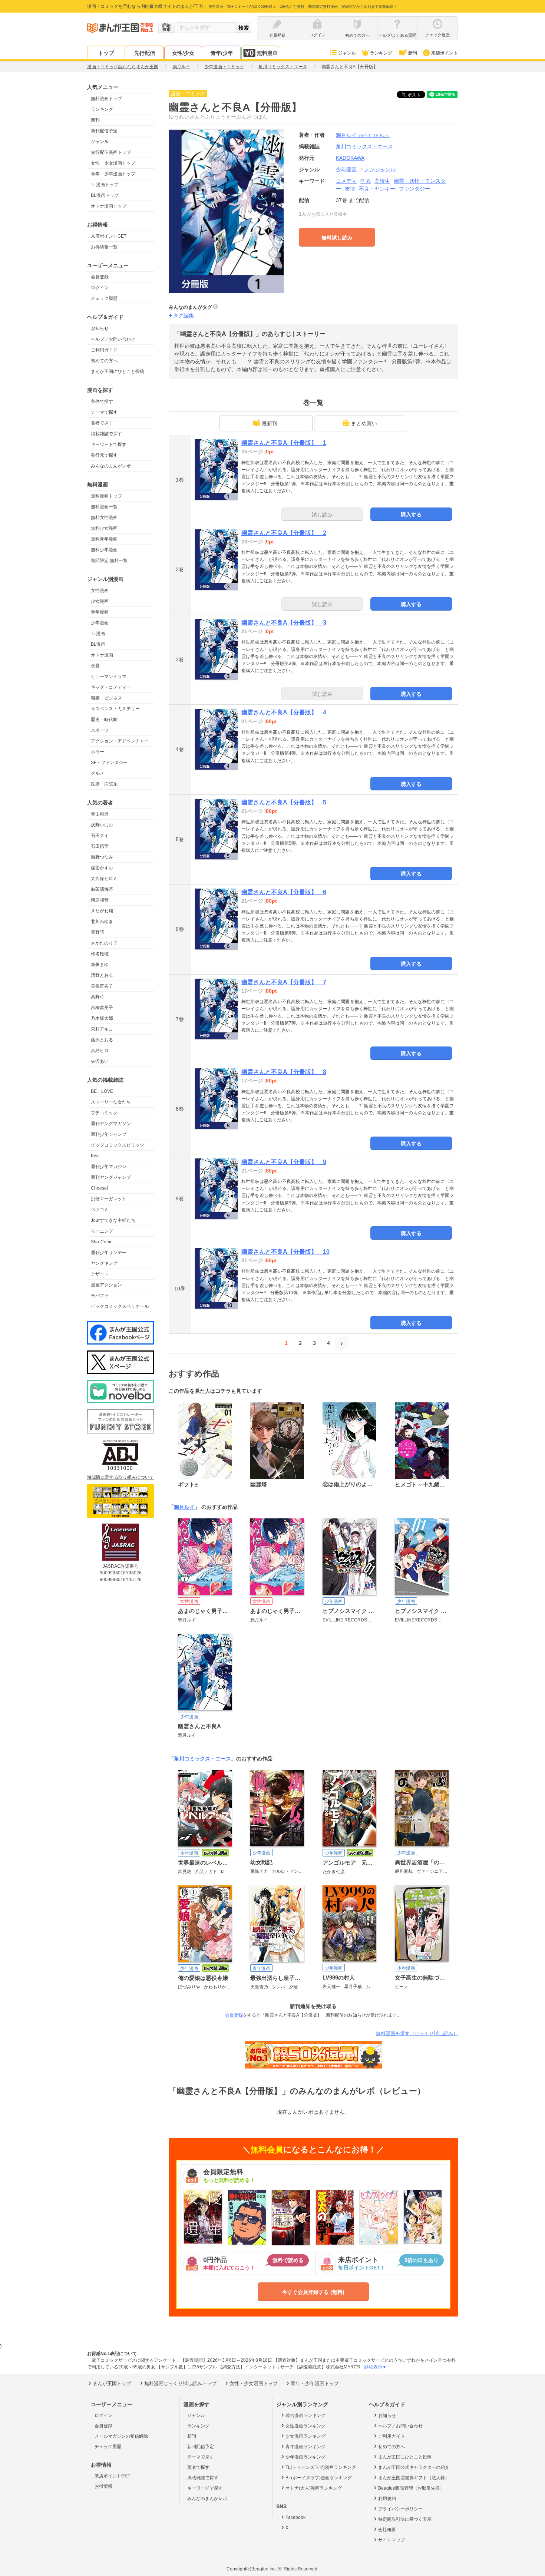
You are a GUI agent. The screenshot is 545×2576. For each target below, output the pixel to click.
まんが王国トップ (112, 2383)
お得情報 (103, 2486)
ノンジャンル (380, 169)
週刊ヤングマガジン (111, 1124)
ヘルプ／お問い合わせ (113, 339)
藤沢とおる (102, 1040)
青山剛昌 (100, 814)
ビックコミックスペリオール (120, 1306)
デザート (100, 1274)
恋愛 (95, 666)
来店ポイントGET (109, 236)
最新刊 (270, 423)
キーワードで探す (109, 444)
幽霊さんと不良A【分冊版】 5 (284, 802)
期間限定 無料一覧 (109, 560)
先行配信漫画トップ (111, 152)
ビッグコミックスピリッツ (118, 1145)
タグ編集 (184, 315)
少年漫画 (100, 623)
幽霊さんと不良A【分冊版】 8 (284, 1072)
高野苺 (98, 997)
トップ (106, 53)
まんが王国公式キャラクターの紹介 (414, 2467)
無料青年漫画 (104, 539)
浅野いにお (102, 825)
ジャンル (347, 53)
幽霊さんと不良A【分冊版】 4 (284, 712)
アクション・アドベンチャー (120, 741)
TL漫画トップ (105, 185)
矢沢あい (100, 1061)
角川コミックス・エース (202, 1759)
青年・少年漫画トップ (113, 174)
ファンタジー (414, 189)
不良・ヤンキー (377, 189)
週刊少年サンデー (109, 1253)
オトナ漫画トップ (109, 206)
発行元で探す (104, 455)
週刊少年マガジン (109, 1167)
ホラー (98, 752)
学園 (366, 181)
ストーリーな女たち (111, 1102)
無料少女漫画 (104, 528)
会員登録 (100, 277)
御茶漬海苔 (102, 889)
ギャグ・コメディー (111, 687)
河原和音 (100, 900)
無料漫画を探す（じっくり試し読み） (417, 2033)
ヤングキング (104, 1263)
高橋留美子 (102, 1008)
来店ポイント (445, 53)
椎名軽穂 (100, 954)
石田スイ (100, 836)
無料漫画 (267, 53)
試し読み (322, 515)
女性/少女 (183, 53)
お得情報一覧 (104, 247)
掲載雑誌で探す (106, 434)
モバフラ (100, 1296)
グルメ (98, 773)
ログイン (100, 288)
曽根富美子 (102, 986)
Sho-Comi (101, 1242)
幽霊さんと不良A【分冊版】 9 (284, 1162)
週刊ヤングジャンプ (111, 1177)
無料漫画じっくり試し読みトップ (180, 2383)
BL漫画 (98, 644)
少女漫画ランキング (305, 2436)
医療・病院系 (104, 784)
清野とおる (102, 975)
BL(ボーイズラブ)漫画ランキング (319, 2478)
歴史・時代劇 (104, 720)
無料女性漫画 (104, 517)
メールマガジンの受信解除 (121, 2436)
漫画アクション (106, 1285)
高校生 (382, 181)
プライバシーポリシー (400, 2509)
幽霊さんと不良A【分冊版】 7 (284, 982)
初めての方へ (104, 361)
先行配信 (145, 53)
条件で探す (102, 401)
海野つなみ (102, 857)
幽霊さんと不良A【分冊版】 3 (284, 623)
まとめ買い (364, 423)
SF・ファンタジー (109, 763)
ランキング (381, 53)
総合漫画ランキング (305, 2415)
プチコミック (104, 1113)
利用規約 (387, 2499)
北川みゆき (102, 922)
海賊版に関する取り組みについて (120, 1477)
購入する (411, 515)
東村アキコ (102, 1029)
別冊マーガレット (109, 1199)
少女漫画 (100, 601)
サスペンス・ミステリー (115, 709)
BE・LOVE (102, 1091)
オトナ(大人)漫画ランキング (314, 2488)
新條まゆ (100, 965)
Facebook (295, 2517)
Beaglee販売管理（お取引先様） (411, 2488)
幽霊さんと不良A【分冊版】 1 (284, 443)
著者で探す (102, 423)
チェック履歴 (104, 298)
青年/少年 (222, 53)
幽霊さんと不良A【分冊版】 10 (285, 1252)
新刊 (413, 53)
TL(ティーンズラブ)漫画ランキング (321, 2467)
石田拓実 (100, 846)
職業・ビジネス (106, 698)
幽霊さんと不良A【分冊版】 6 (284, 892)
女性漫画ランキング (305, 2426)
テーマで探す (104, 412)
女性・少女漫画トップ (113, 163)
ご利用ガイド (104, 350)
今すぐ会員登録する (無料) (313, 2292)
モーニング (102, 1231)
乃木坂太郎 (102, 1018)
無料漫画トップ (106, 99)
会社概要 (387, 2530)
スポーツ (100, 730)
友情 (350, 189)
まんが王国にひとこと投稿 (118, 371)
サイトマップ (392, 2540)
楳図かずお (102, 868)
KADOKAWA (350, 158)
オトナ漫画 (102, 655)
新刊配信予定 (104, 131)
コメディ (346, 181)
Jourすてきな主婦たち (113, 1220)
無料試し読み (337, 238)
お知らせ (100, 328)
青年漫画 (100, 612)
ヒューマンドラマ (109, 677)
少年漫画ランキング (305, 2457)
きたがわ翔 (102, 911)
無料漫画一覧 (104, 507)
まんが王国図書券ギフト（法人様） (414, 2478)
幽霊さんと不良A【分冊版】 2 (284, 533)
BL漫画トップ (105, 195)
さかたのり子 (104, 943)
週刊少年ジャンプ (109, 1134)
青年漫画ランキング (305, 2447)
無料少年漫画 (104, 550)
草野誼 (98, 932)
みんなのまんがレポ (111, 466)
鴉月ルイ (363, 135)
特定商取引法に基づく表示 (405, 2519)
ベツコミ (100, 1210)
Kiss (95, 1156)
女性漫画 (100, 591)
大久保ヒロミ (104, 879)
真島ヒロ (100, 1051)
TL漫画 (98, 634)
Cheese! (99, 1188)
